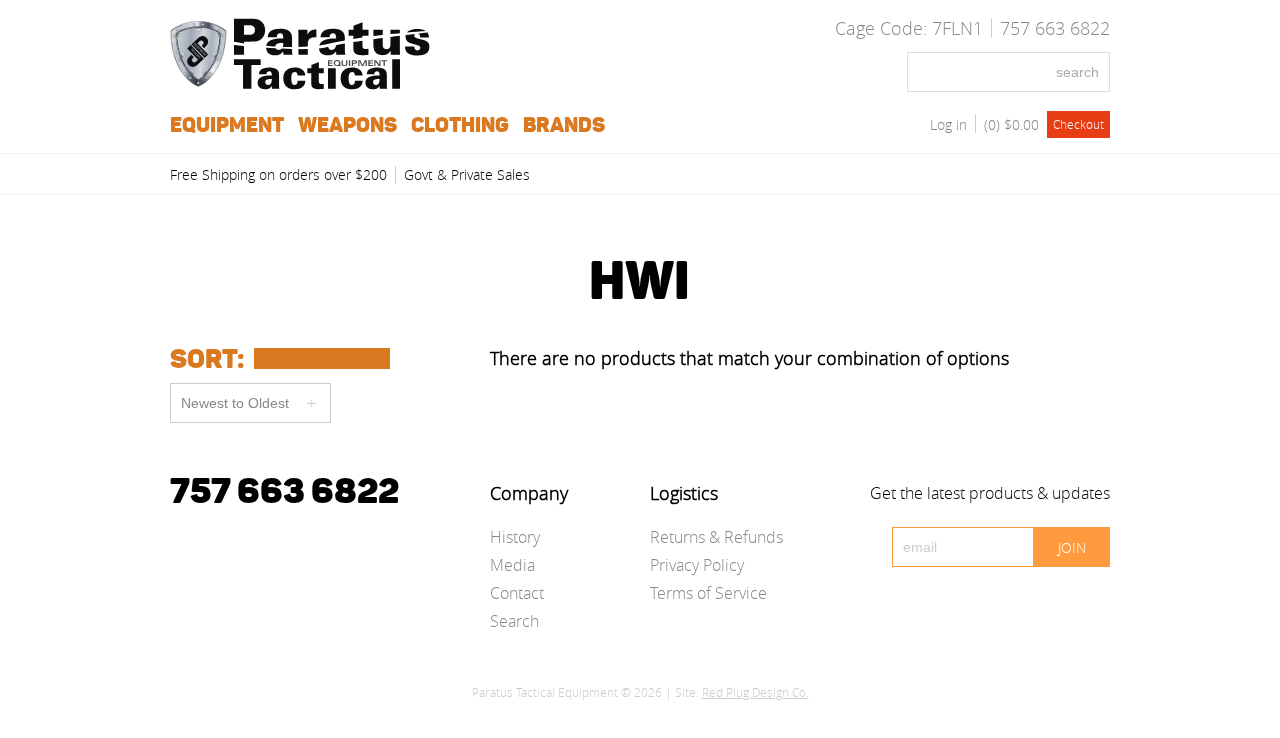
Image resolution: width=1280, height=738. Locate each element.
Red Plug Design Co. (755, 692)
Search (514, 621)
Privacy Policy (697, 565)
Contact (517, 593)
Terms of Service (708, 593)
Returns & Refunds (716, 537)
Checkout (1078, 124)
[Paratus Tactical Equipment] (300, 84)
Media (512, 565)
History (515, 537)
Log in (948, 124)
